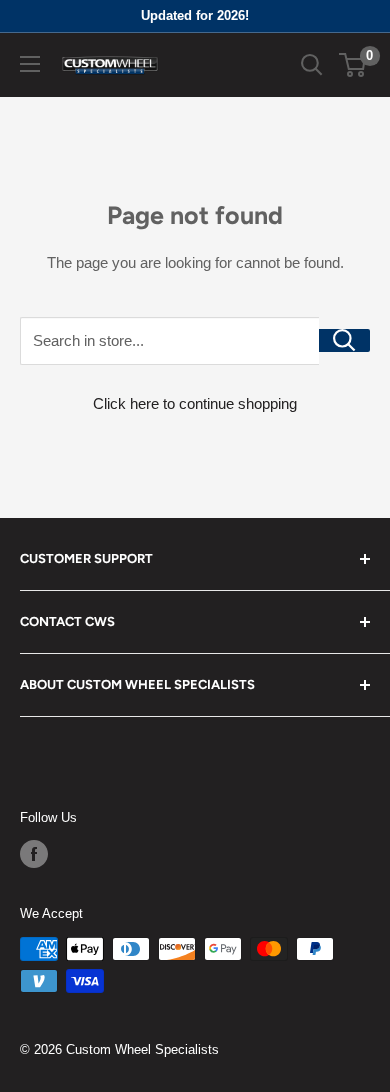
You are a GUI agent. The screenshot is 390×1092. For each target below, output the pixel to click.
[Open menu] (30, 64)
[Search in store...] (344, 340)
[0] (353, 65)
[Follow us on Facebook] (34, 854)
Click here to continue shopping (195, 403)
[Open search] (312, 65)
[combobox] (169, 341)
